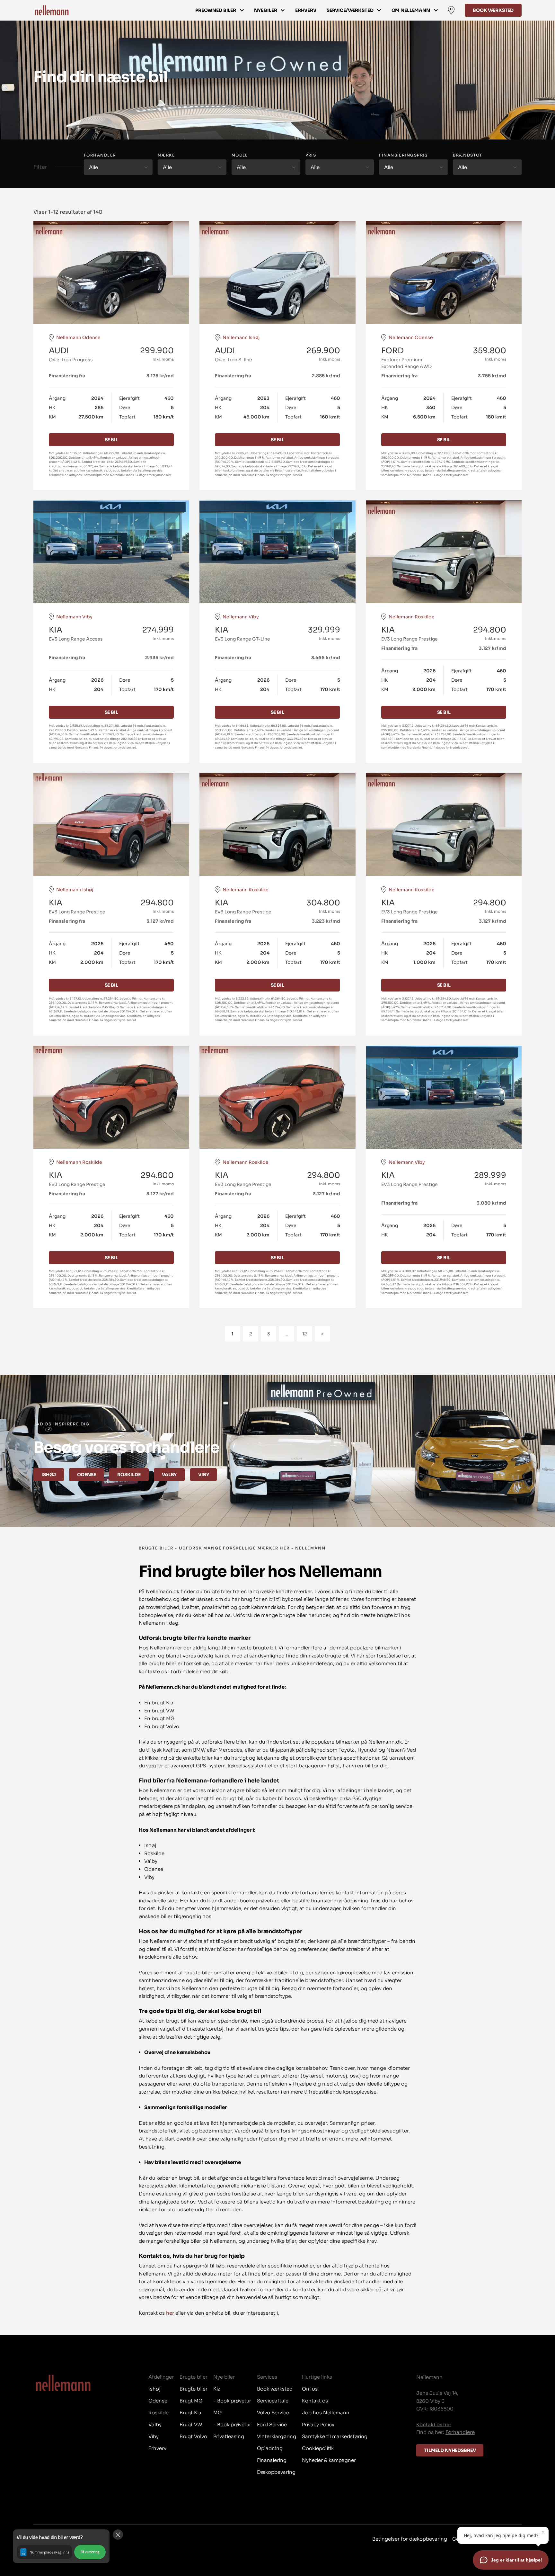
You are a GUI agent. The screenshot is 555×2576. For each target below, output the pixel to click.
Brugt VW (191, 2424)
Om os (310, 2389)
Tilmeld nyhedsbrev (450, 2450)
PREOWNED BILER (216, 10)
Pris (311, 155)
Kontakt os (315, 2401)
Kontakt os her (434, 2424)
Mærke (166, 155)
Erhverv (306, 10)
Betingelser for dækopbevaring (410, 2539)
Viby (203, 1475)
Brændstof (468, 155)
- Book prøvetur (232, 2401)
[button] (61, 2546)
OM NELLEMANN (411, 10)
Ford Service (272, 2424)
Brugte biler (194, 2389)
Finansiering (272, 2460)
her (170, 2313)
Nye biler (266, 10)
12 (305, 1334)
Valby (169, 1475)
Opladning (270, 2448)
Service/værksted (350, 10)
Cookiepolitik (318, 2448)
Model (240, 155)
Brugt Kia (190, 2413)
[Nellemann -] (52, 10)
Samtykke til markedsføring (335, 2436)
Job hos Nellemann (326, 2413)
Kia (217, 2389)
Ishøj (49, 1475)
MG (217, 2413)
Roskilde (129, 1475)
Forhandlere (460, 2432)
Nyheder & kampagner (329, 2460)
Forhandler (100, 155)
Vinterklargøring (277, 2436)
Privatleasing (229, 2436)
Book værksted (493, 10)
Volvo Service (273, 2413)
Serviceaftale (273, 2401)
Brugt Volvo (193, 2436)
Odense (87, 1475)
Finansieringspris (403, 155)
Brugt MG (191, 2401)
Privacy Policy (318, 2424)
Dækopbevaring (276, 2472)
